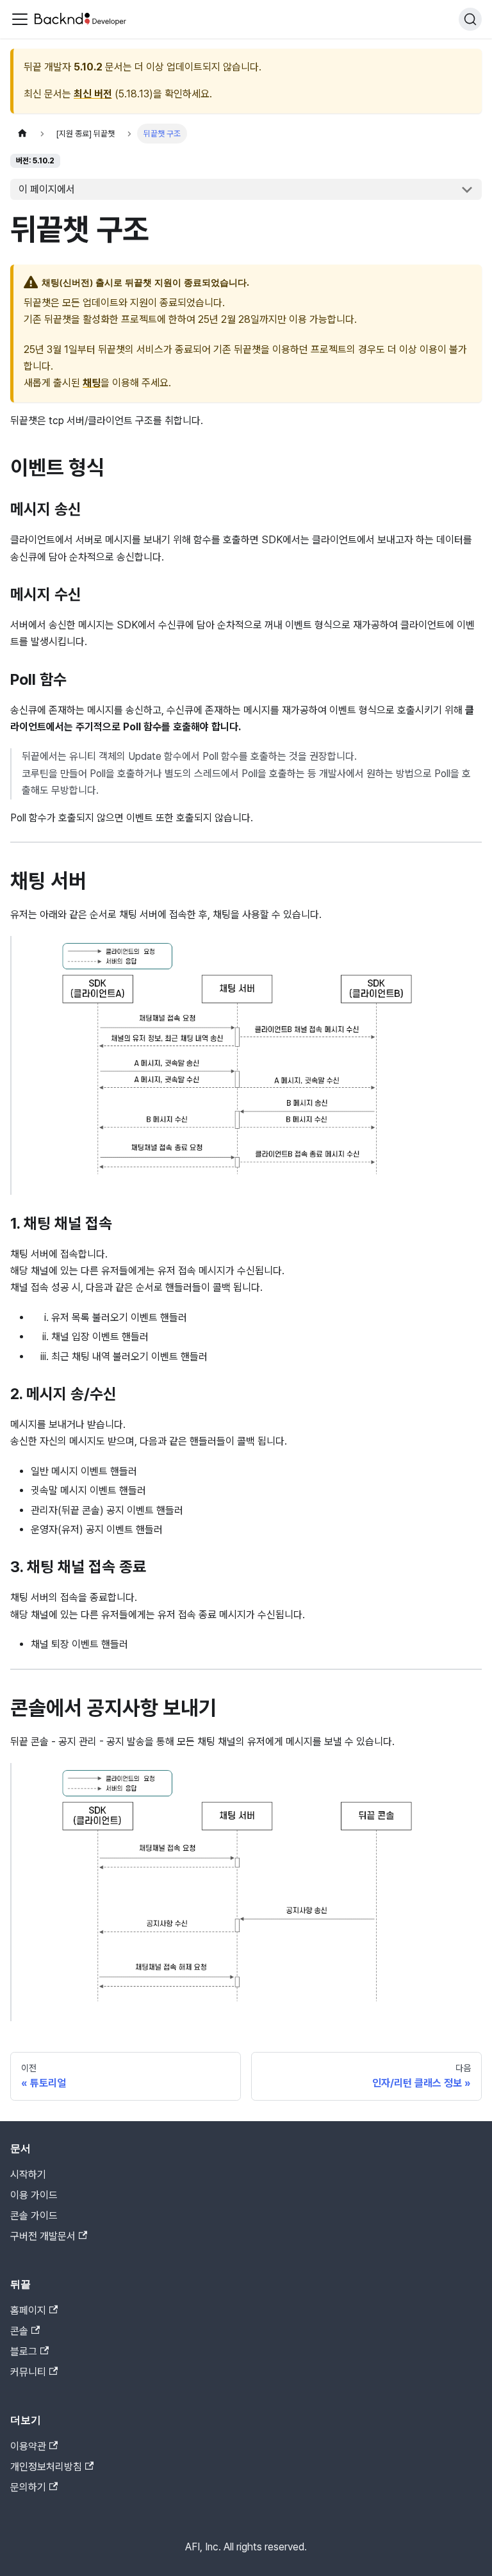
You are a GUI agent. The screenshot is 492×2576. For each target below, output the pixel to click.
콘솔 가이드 (34, 2216)
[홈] (22, 134)
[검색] (470, 19)
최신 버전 (93, 94)
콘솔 (19, 2331)
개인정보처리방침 (46, 2467)
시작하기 (28, 2175)
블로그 (24, 2351)
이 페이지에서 (47, 189)
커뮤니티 (28, 2372)
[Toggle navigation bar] (20, 19)
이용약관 (28, 2446)
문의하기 (28, 2487)
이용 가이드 (34, 2195)
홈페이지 (28, 2310)
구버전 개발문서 (43, 2236)
